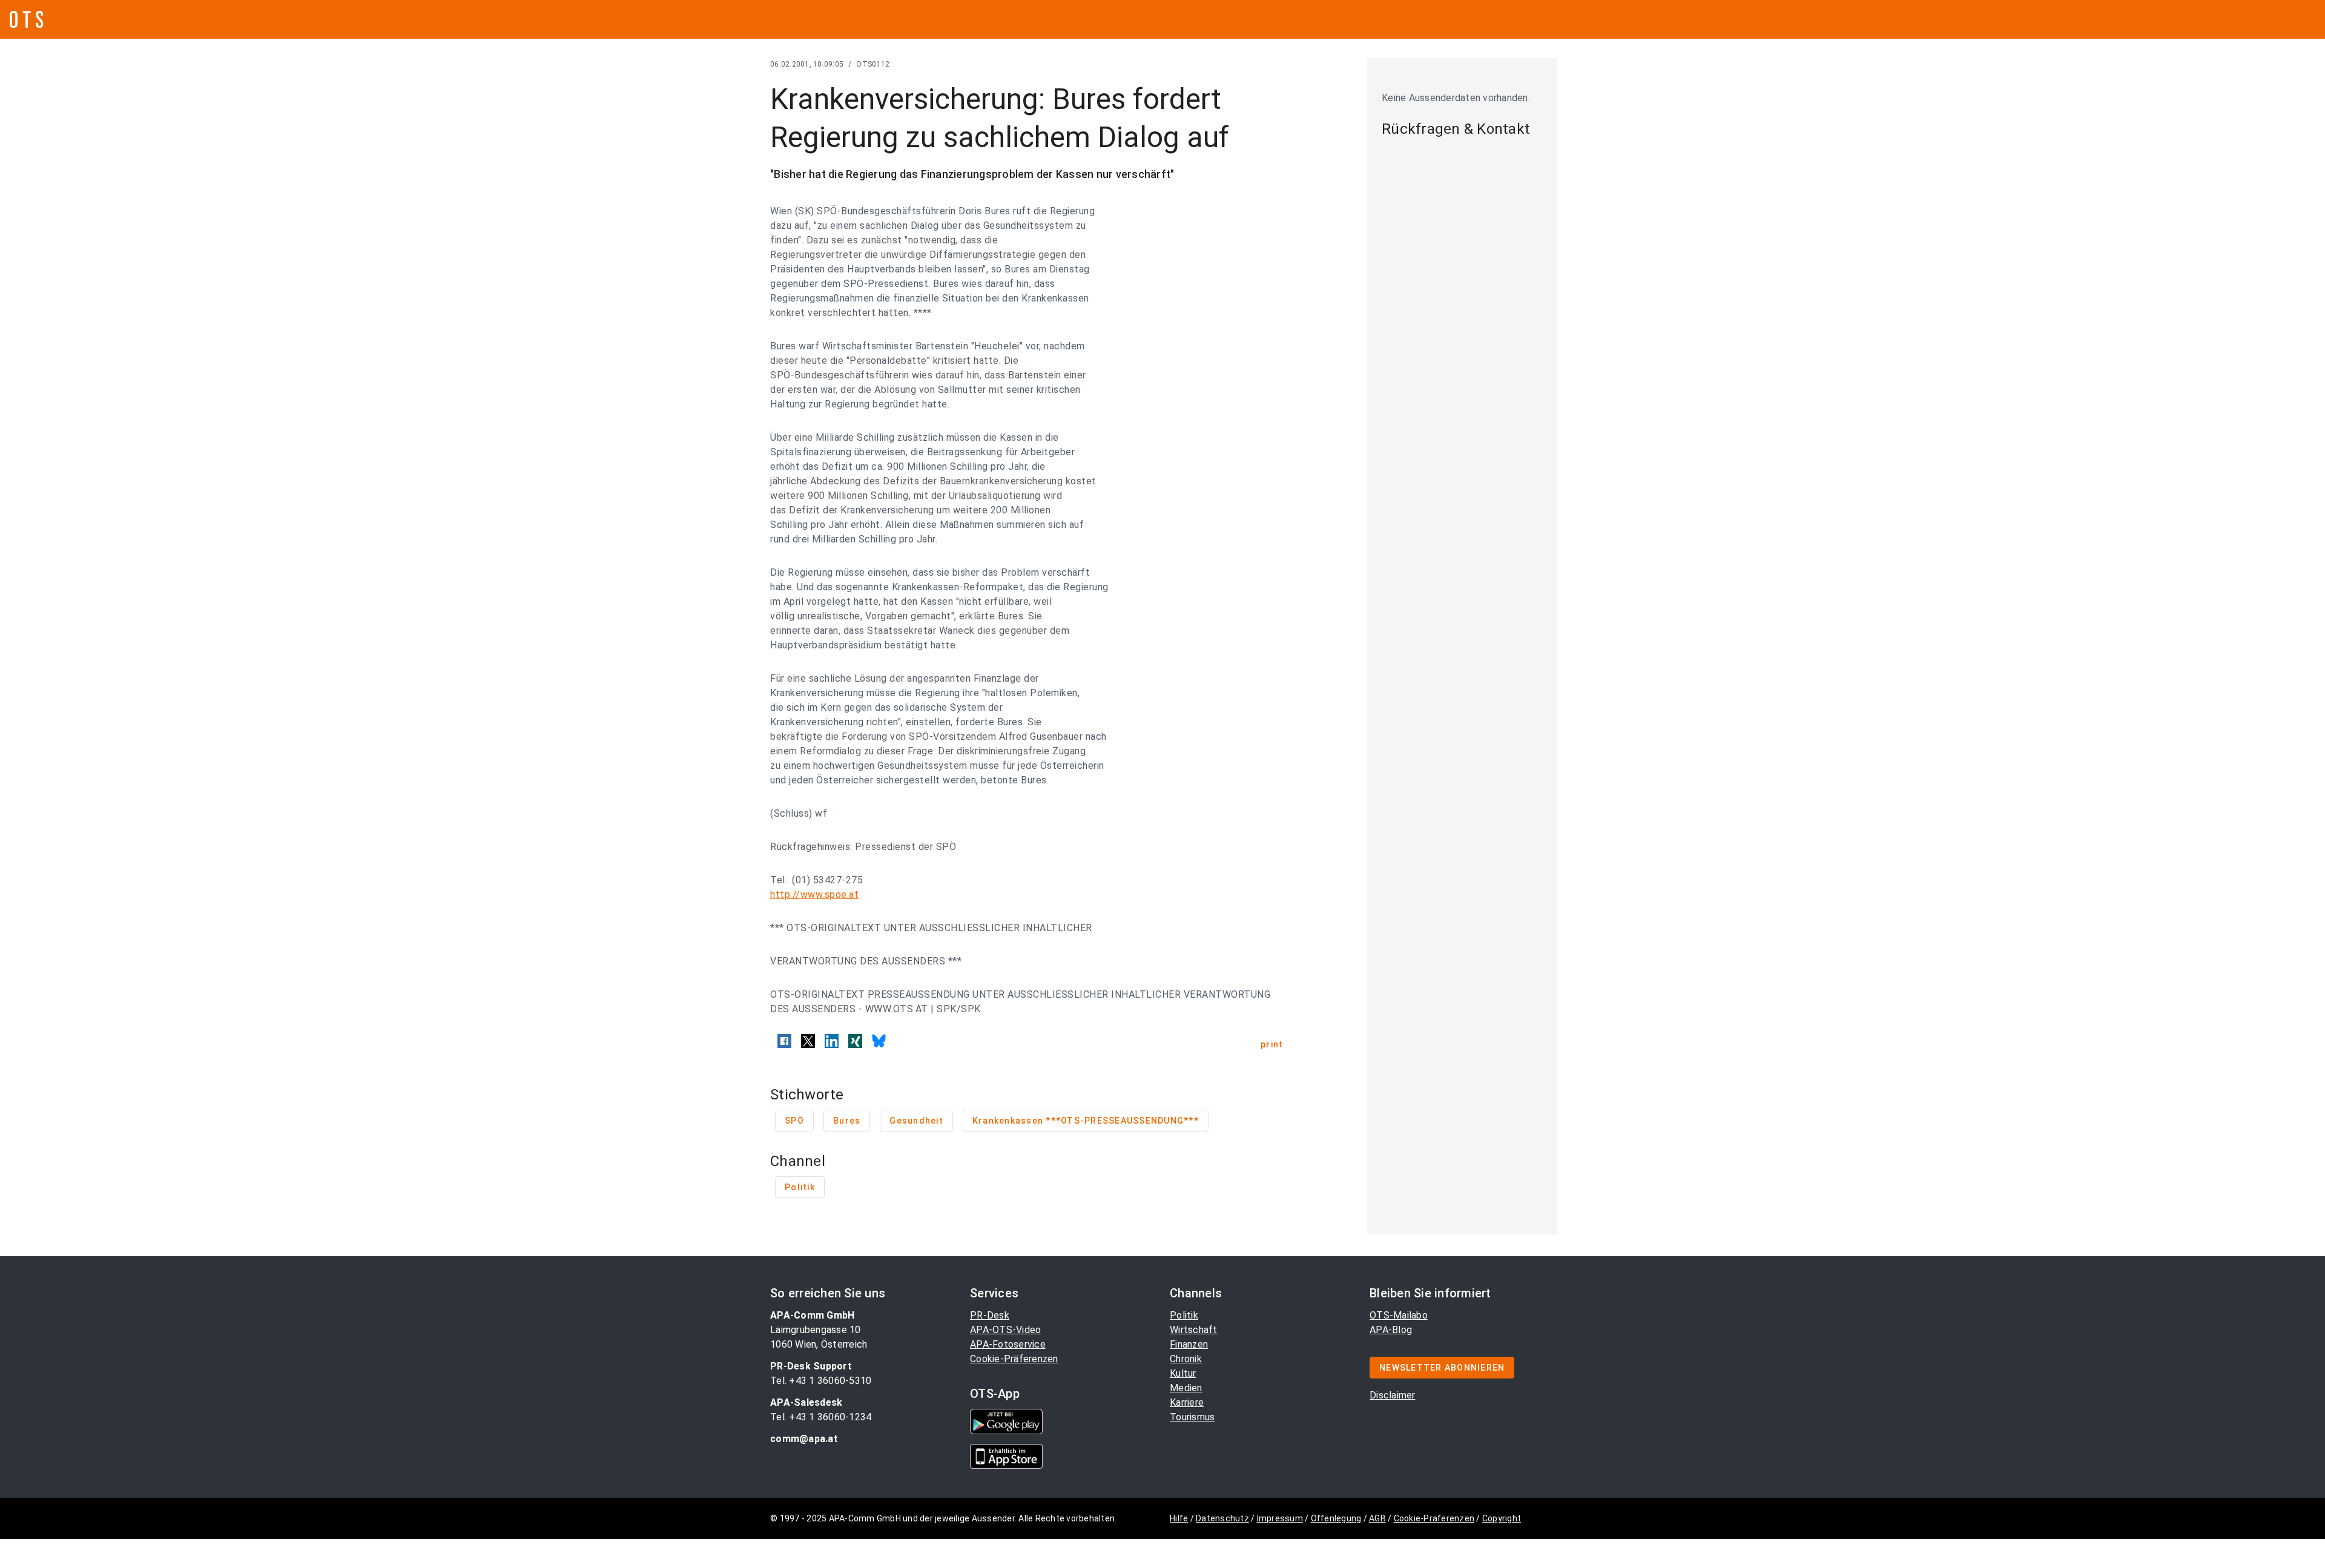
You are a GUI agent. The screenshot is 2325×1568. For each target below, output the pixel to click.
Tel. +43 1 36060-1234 (821, 1417)
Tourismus (1192, 1417)
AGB (1377, 1518)
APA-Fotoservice (1008, 1344)
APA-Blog (1391, 1330)
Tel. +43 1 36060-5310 (821, 1381)
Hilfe (1179, 1518)
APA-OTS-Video (1005, 1330)
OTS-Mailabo (1399, 1315)
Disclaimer (1393, 1395)
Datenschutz (1222, 1518)
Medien (1186, 1388)
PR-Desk (990, 1315)
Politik (1184, 1315)
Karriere (1187, 1402)
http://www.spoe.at (814, 894)
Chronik (1186, 1359)
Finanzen (1189, 1344)
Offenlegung (1336, 1518)
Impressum (1280, 1518)
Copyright (1502, 1518)
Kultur (1183, 1373)
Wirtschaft (1194, 1330)
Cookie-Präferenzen (1014, 1359)
